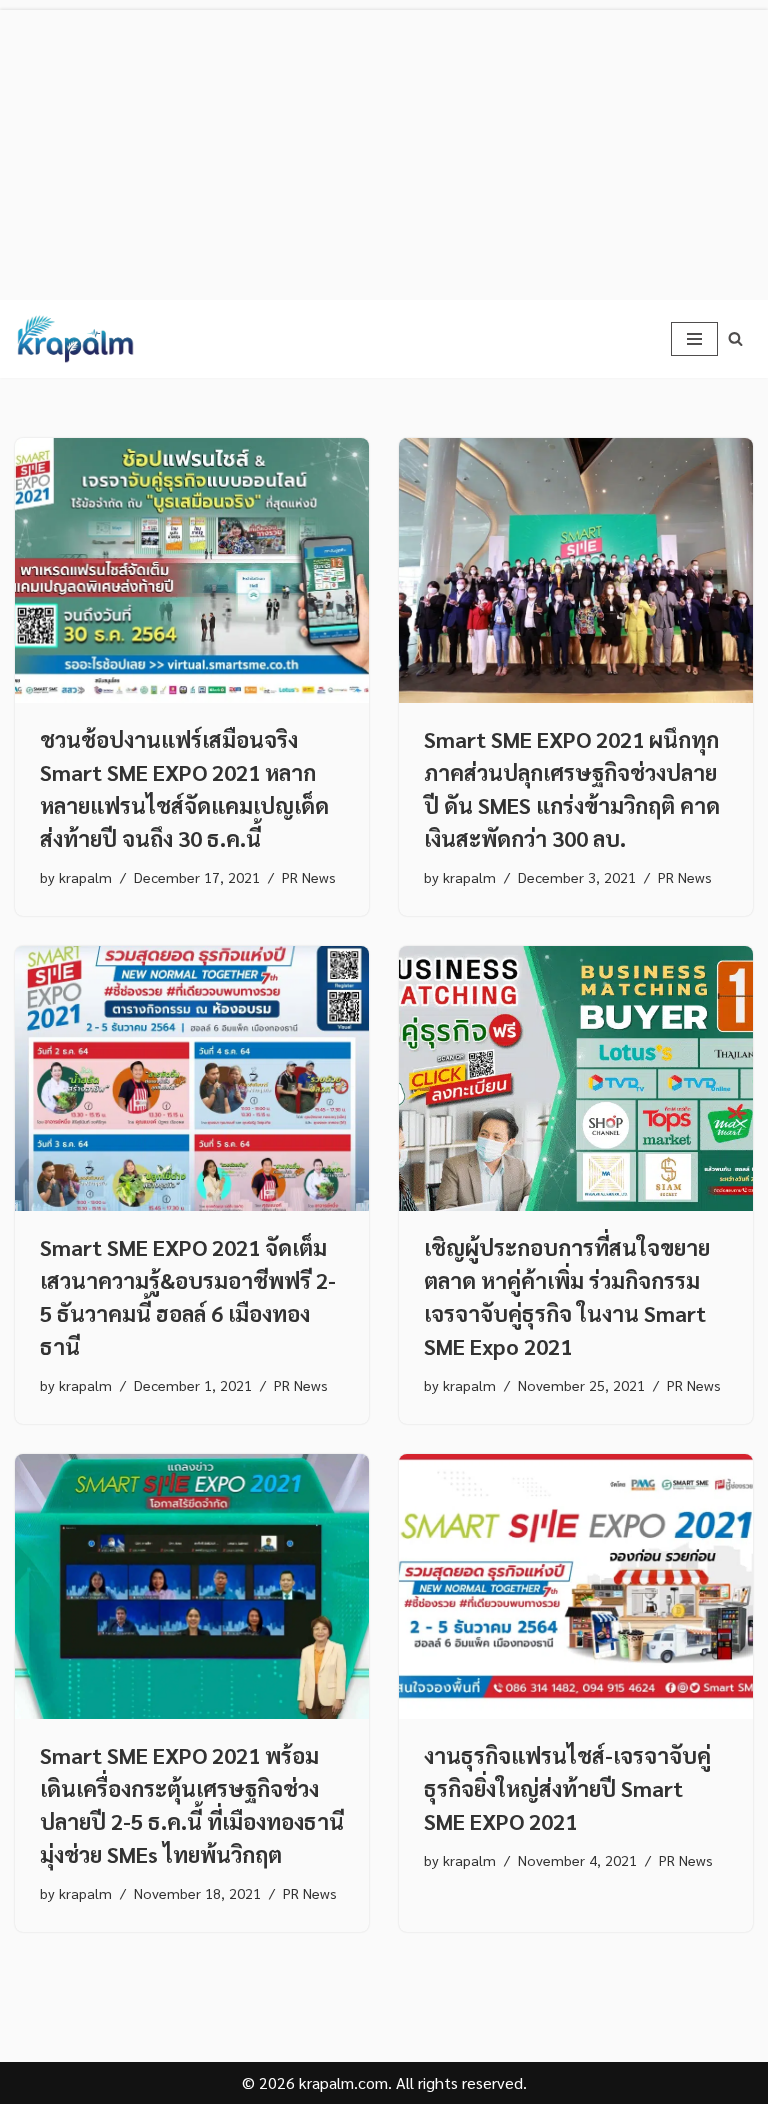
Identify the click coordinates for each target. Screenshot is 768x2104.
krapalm (85, 877)
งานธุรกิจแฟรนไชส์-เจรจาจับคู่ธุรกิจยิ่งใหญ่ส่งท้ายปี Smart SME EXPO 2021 (567, 1788)
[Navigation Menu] (694, 339)
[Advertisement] (384, 150)
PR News (309, 877)
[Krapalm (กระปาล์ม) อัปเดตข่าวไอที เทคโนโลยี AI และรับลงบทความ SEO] (75, 339)
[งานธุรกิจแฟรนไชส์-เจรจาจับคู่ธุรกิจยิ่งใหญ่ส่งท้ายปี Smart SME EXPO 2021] (576, 1587)
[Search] (735, 338)
